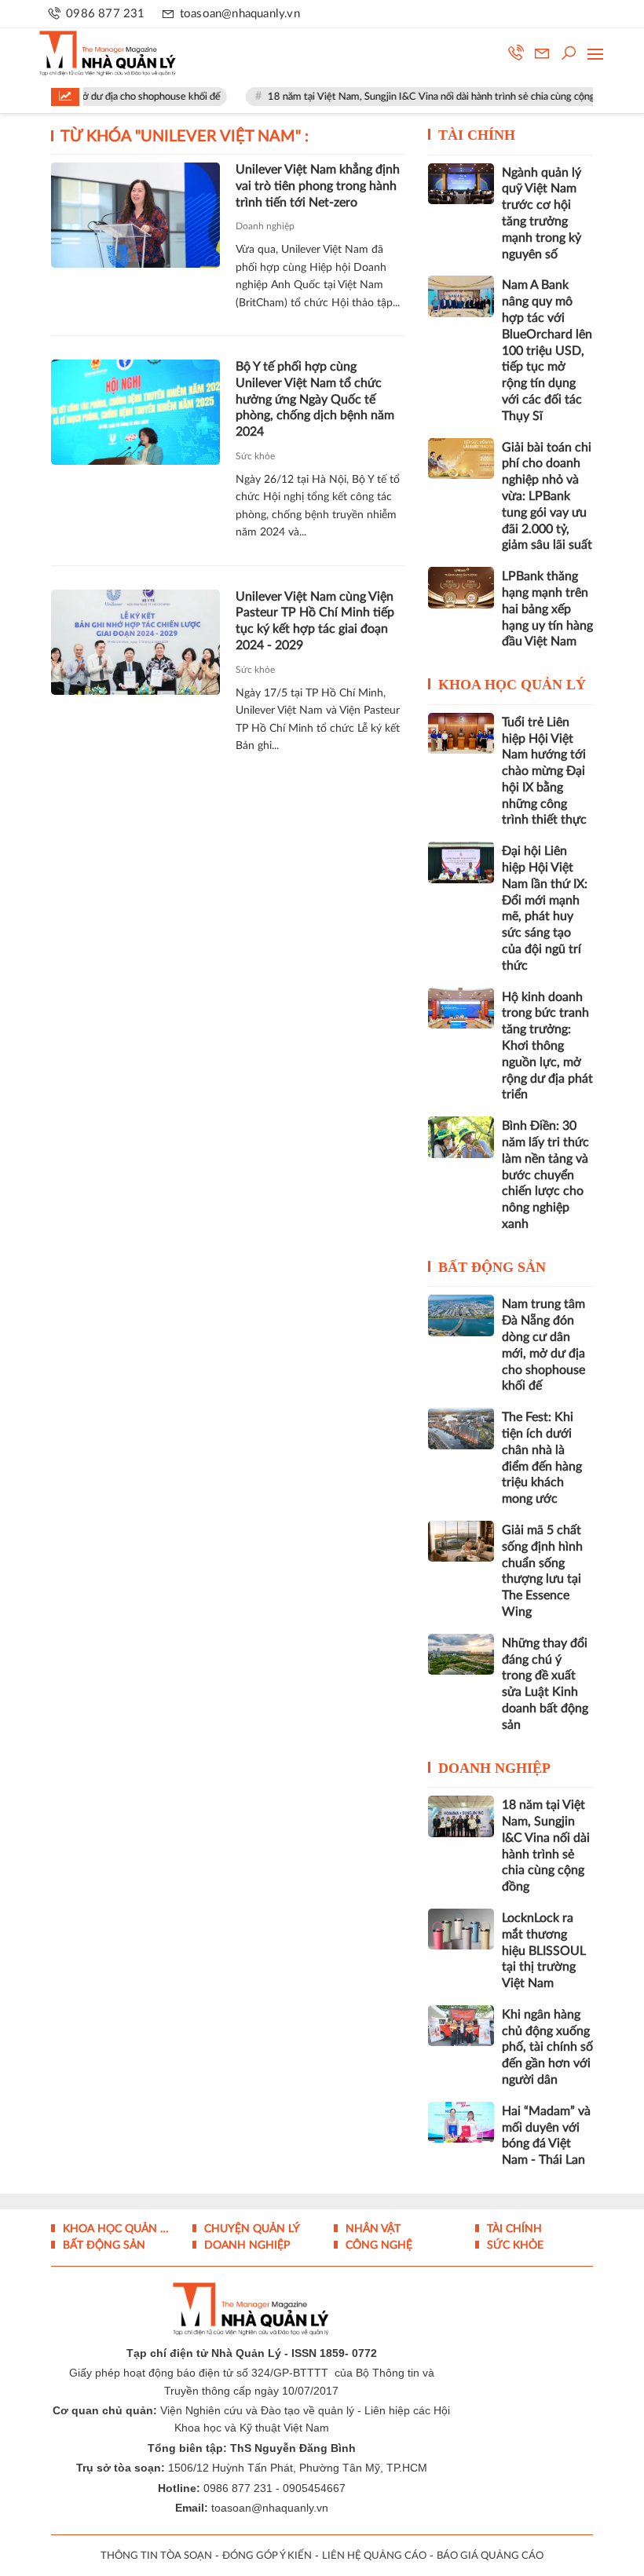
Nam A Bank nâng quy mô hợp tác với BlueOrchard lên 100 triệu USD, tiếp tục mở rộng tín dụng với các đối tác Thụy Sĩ (547, 350)
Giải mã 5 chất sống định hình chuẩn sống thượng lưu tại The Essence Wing (542, 1571)
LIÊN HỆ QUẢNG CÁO (374, 2556)
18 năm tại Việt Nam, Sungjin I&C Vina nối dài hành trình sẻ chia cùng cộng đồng (419, 97)
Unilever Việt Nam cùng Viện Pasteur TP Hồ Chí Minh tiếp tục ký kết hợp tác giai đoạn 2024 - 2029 (315, 621)
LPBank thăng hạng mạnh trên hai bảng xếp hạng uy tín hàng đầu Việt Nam (547, 609)
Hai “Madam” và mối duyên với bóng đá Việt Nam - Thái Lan (546, 2136)
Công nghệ (377, 2245)
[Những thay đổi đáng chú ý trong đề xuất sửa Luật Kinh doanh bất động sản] (461, 1654)
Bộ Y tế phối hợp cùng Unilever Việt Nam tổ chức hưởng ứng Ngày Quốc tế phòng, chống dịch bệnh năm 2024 (315, 399)
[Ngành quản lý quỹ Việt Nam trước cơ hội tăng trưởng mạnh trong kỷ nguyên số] (461, 184)
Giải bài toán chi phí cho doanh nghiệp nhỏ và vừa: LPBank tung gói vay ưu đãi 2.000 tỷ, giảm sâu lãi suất (547, 497)
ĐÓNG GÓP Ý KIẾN (267, 2556)
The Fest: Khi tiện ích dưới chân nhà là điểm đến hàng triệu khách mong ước (542, 1458)
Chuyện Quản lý (251, 2229)
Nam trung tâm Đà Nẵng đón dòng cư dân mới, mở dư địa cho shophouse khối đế (543, 1345)
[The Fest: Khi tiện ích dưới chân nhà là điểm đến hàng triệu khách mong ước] (461, 1428)
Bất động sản (492, 1267)
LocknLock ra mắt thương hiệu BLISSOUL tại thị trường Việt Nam (544, 1951)
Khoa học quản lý (512, 685)
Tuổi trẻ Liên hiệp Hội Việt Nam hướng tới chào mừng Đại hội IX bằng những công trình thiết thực (544, 771)
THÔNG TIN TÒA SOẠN (156, 2556)
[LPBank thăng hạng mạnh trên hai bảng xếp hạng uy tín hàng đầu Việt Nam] (461, 587)
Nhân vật (371, 2229)
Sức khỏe (255, 456)
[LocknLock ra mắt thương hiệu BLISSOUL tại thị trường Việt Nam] (461, 1929)
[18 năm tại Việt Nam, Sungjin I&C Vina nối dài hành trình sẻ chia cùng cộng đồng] (461, 1816)
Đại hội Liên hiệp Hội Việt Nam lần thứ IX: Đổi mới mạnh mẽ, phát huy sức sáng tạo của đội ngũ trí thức (545, 908)
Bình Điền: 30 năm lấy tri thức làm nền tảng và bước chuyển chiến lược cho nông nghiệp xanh (545, 1175)
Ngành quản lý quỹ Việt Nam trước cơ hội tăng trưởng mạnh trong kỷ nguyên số (542, 214)
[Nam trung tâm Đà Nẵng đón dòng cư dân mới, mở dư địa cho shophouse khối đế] (461, 1315)
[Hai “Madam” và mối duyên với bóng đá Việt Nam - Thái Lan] (461, 2122)
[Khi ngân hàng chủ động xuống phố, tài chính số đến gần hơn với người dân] (461, 2026)
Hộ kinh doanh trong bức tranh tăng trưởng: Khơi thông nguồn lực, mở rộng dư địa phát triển (547, 1046)
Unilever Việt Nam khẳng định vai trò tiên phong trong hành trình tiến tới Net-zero (318, 186)
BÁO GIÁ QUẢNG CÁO (490, 2556)
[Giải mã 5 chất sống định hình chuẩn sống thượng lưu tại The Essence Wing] (461, 1541)
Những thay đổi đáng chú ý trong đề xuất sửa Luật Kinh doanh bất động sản (545, 1684)
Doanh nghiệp (265, 226)
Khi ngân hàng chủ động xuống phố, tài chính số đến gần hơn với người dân (547, 2047)
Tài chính (477, 135)
